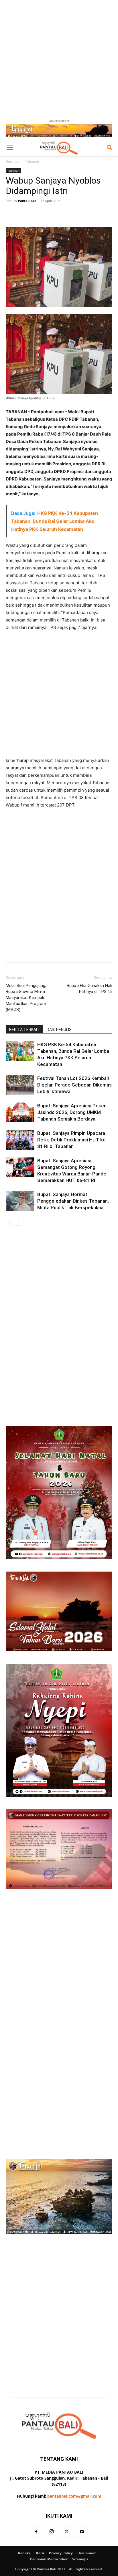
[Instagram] (52, 2532)
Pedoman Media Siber (49, 2559)
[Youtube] (82, 2532)
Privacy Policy (61, 2553)
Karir (40, 2553)
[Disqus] (59, 1306)
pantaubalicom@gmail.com (74, 2496)
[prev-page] (9, 1222)
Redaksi (25, 2553)
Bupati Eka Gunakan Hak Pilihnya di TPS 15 (90, 989)
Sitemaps (80, 2559)
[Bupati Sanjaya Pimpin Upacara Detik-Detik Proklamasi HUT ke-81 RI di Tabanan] (20, 1140)
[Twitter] (67, 2532)
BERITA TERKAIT (24, 1030)
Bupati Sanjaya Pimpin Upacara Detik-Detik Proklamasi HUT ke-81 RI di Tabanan (72, 1140)
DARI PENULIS (59, 1030)
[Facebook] (36, 2532)
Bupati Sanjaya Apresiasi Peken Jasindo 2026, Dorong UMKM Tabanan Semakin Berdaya (72, 1112)
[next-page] (18, 1222)
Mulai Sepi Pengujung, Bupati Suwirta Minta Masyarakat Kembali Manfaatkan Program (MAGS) (26, 998)
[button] (10, 148)
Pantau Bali (27, 201)
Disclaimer (86, 2553)
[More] (79, 214)
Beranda (13, 161)
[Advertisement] (59, 59)
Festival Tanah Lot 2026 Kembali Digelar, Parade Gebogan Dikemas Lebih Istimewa (74, 1085)
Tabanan (32, 161)
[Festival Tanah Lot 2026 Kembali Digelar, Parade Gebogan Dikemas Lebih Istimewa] (20, 1085)
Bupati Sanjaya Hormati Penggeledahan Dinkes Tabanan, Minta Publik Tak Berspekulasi (73, 1201)
